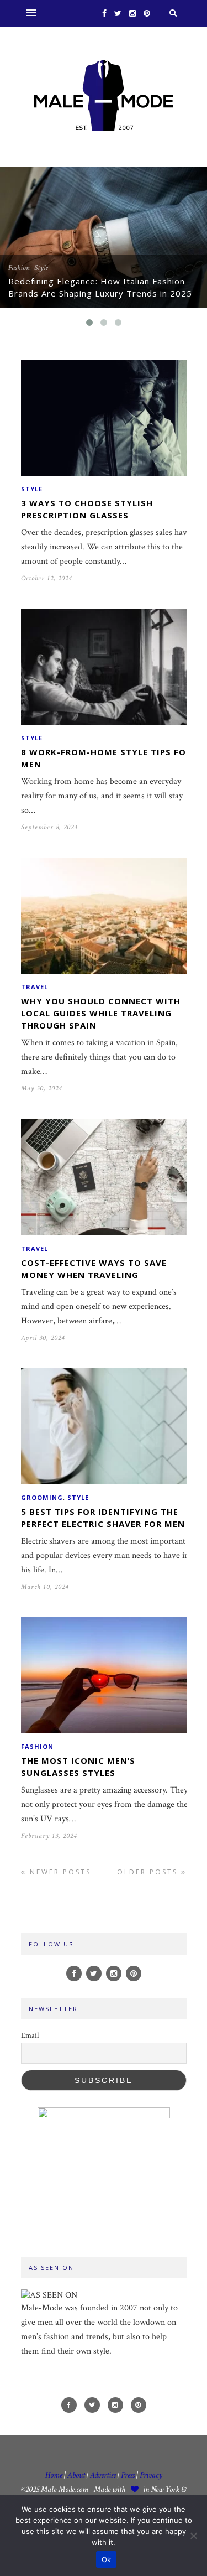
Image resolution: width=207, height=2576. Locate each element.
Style (41, 268)
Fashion (19, 268)
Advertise (103, 2475)
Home (54, 2475)
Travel (34, 987)
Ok (107, 2559)
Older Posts (149, 1872)
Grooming (42, 1497)
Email (30, 2035)
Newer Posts (59, 1872)
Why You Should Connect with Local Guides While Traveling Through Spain (101, 1013)
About (76, 2475)
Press (129, 2475)
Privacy (151, 2475)
